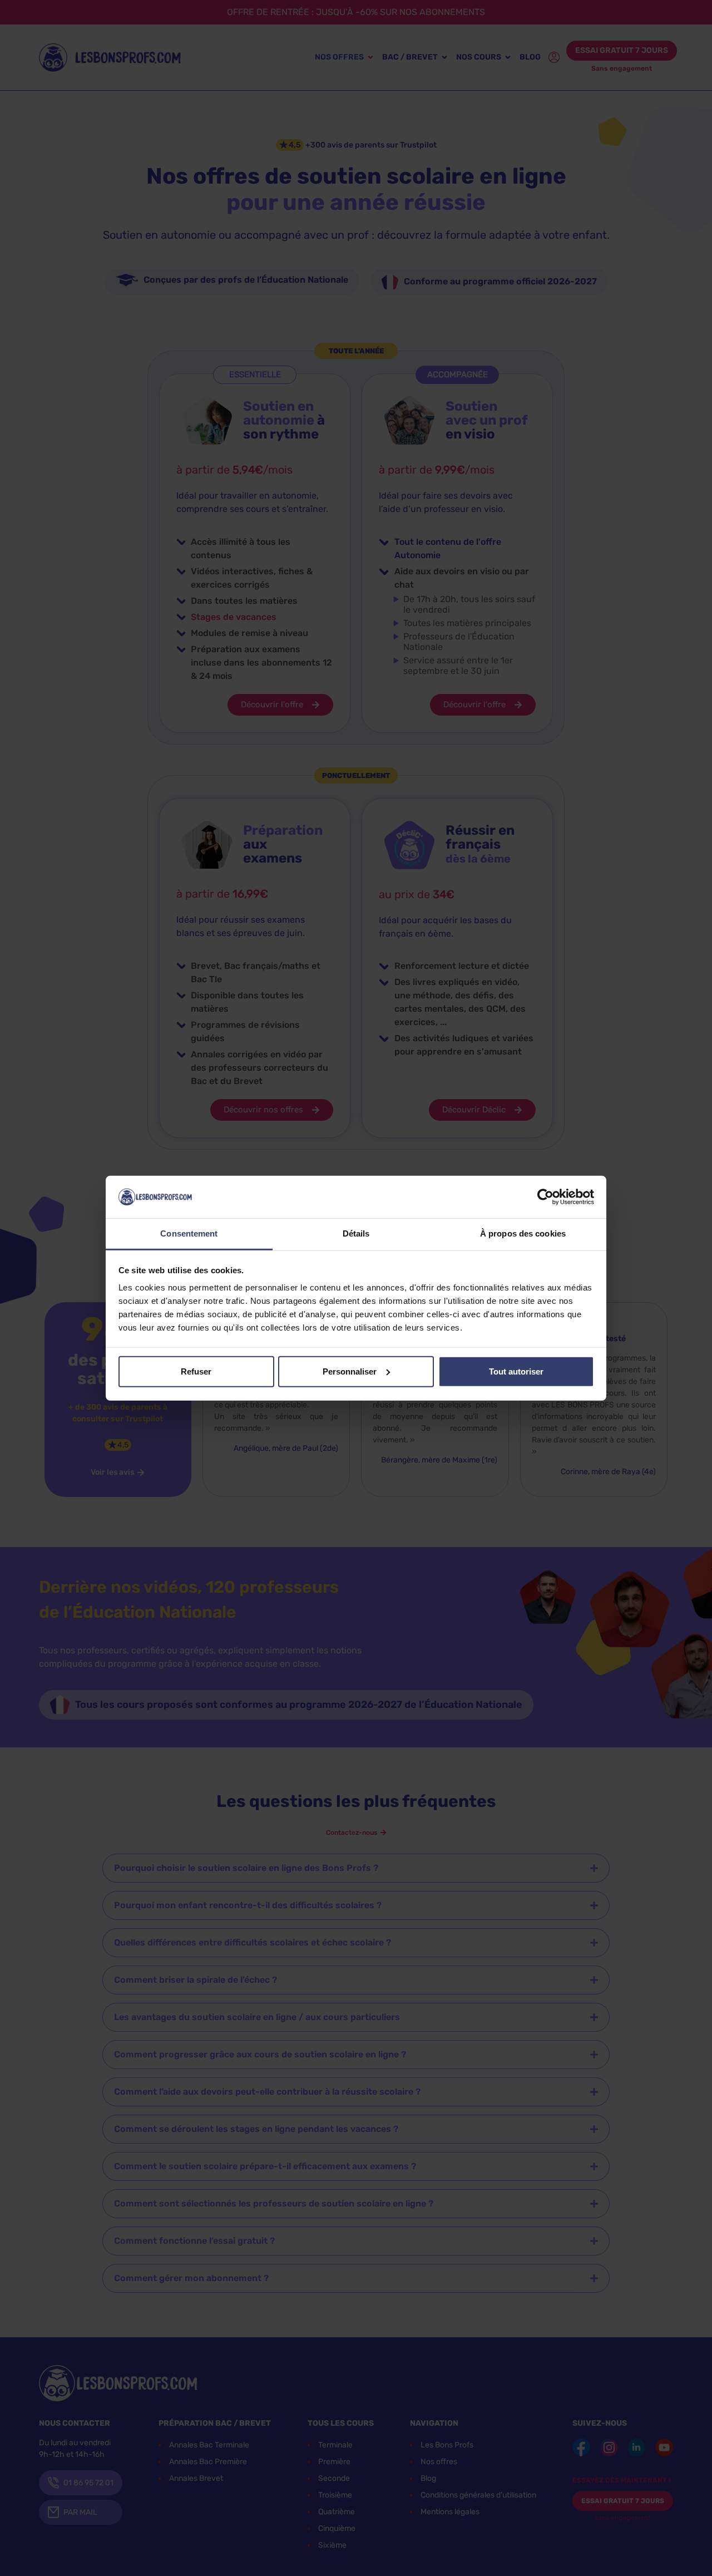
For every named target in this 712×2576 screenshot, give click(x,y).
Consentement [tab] (189, 1233)
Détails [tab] (356, 1233)
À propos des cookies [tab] (523, 1233)
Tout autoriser (516, 1371)
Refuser (196, 1371)
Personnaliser (350, 1371)
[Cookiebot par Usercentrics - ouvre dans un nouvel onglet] (545, 1197)
